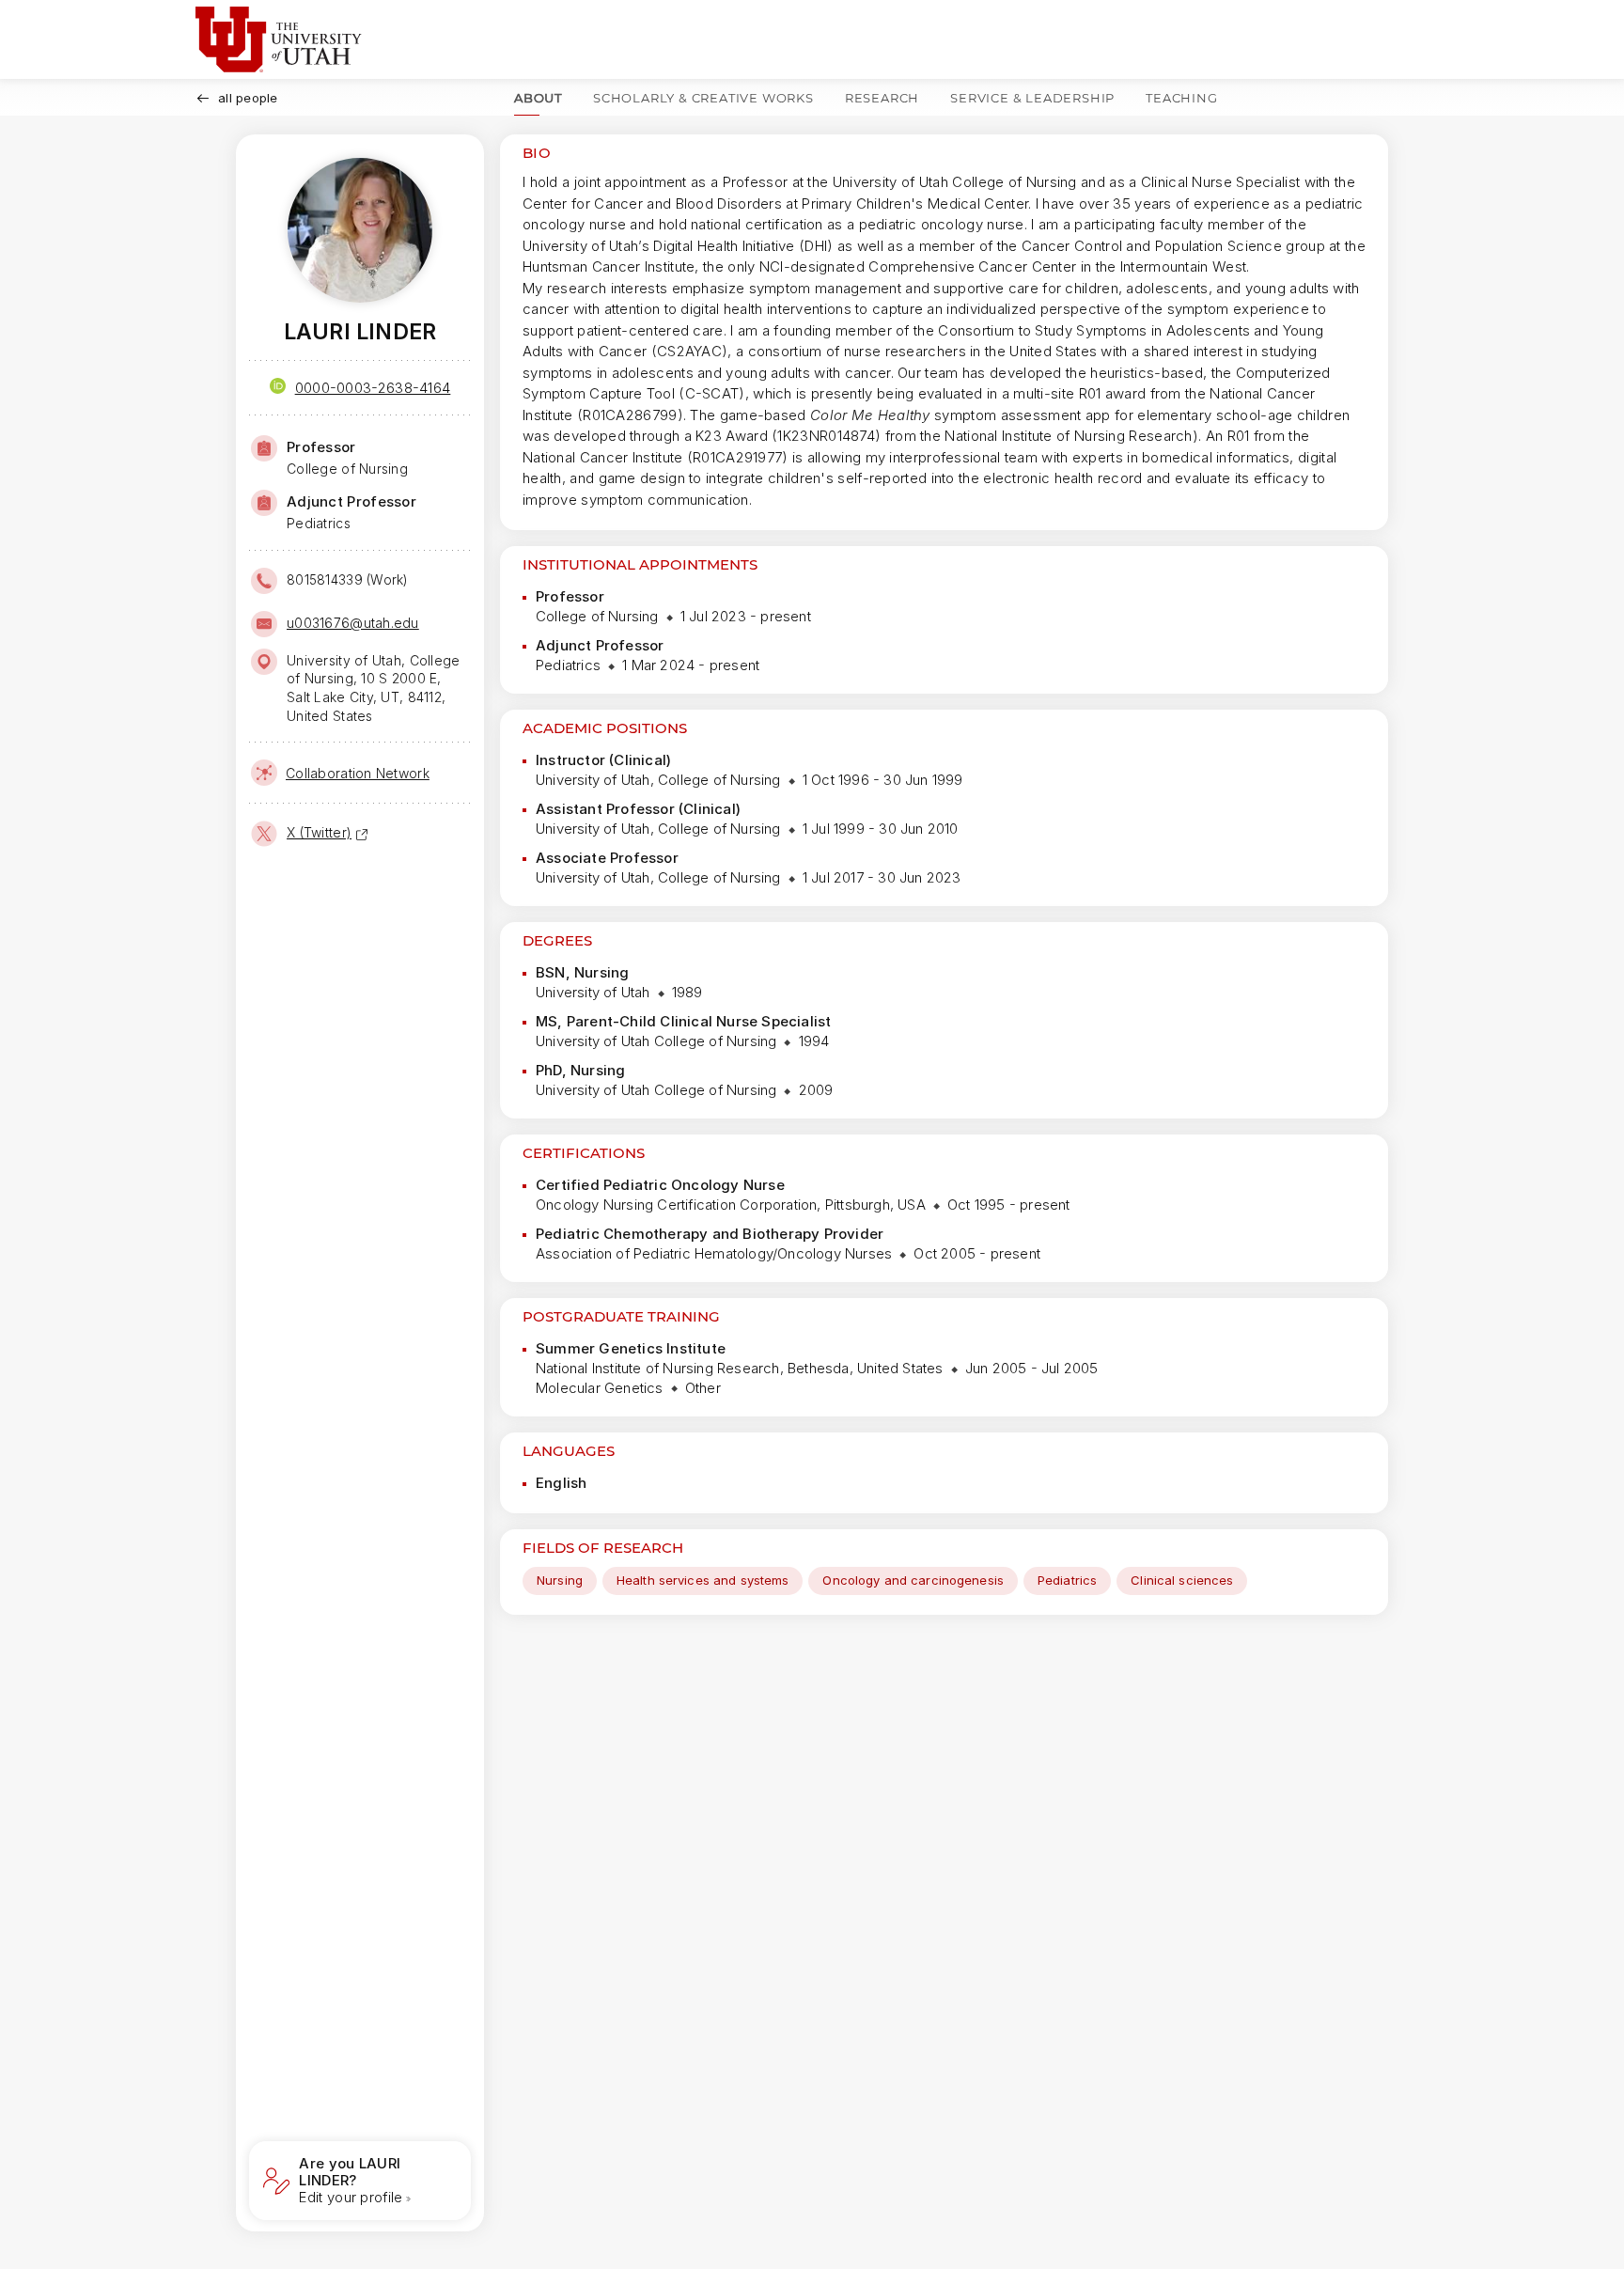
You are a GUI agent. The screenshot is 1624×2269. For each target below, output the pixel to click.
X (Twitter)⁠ (319, 832)
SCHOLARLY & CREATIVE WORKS (703, 98)
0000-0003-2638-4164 (373, 388)
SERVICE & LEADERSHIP (1032, 98)
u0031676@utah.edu (353, 623)
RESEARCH (882, 98)
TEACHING (1181, 98)
